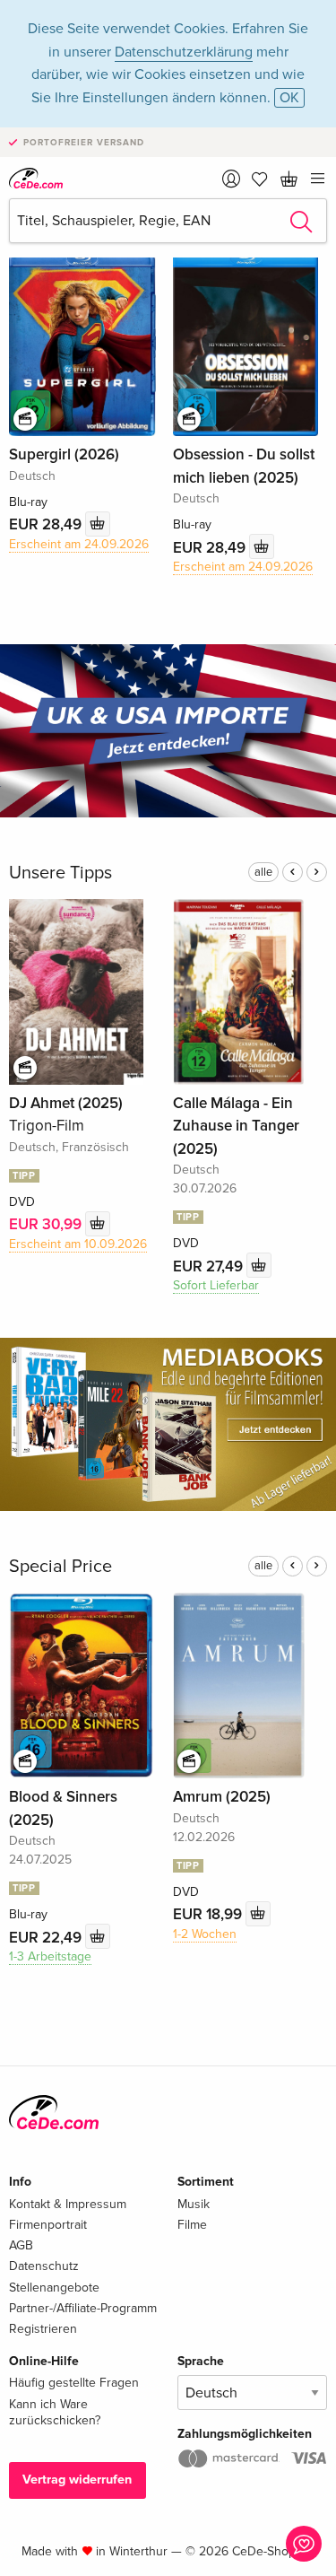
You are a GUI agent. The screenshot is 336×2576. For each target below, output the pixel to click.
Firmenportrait (48, 2225)
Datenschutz (44, 2266)
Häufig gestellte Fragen (74, 2383)
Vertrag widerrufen (77, 2480)
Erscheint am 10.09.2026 (78, 1244)
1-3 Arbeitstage (50, 1956)
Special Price (60, 1567)
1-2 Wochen (205, 1934)
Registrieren (43, 2329)
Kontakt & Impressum (68, 2204)
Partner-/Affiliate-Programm (83, 2308)
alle (263, 872)
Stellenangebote (54, 2288)
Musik (194, 2204)
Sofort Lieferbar (216, 1285)
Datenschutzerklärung (184, 52)
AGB (21, 2245)
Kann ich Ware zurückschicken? (55, 2412)
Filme (192, 2225)
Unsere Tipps (60, 873)
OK (289, 98)
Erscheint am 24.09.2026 (79, 544)
